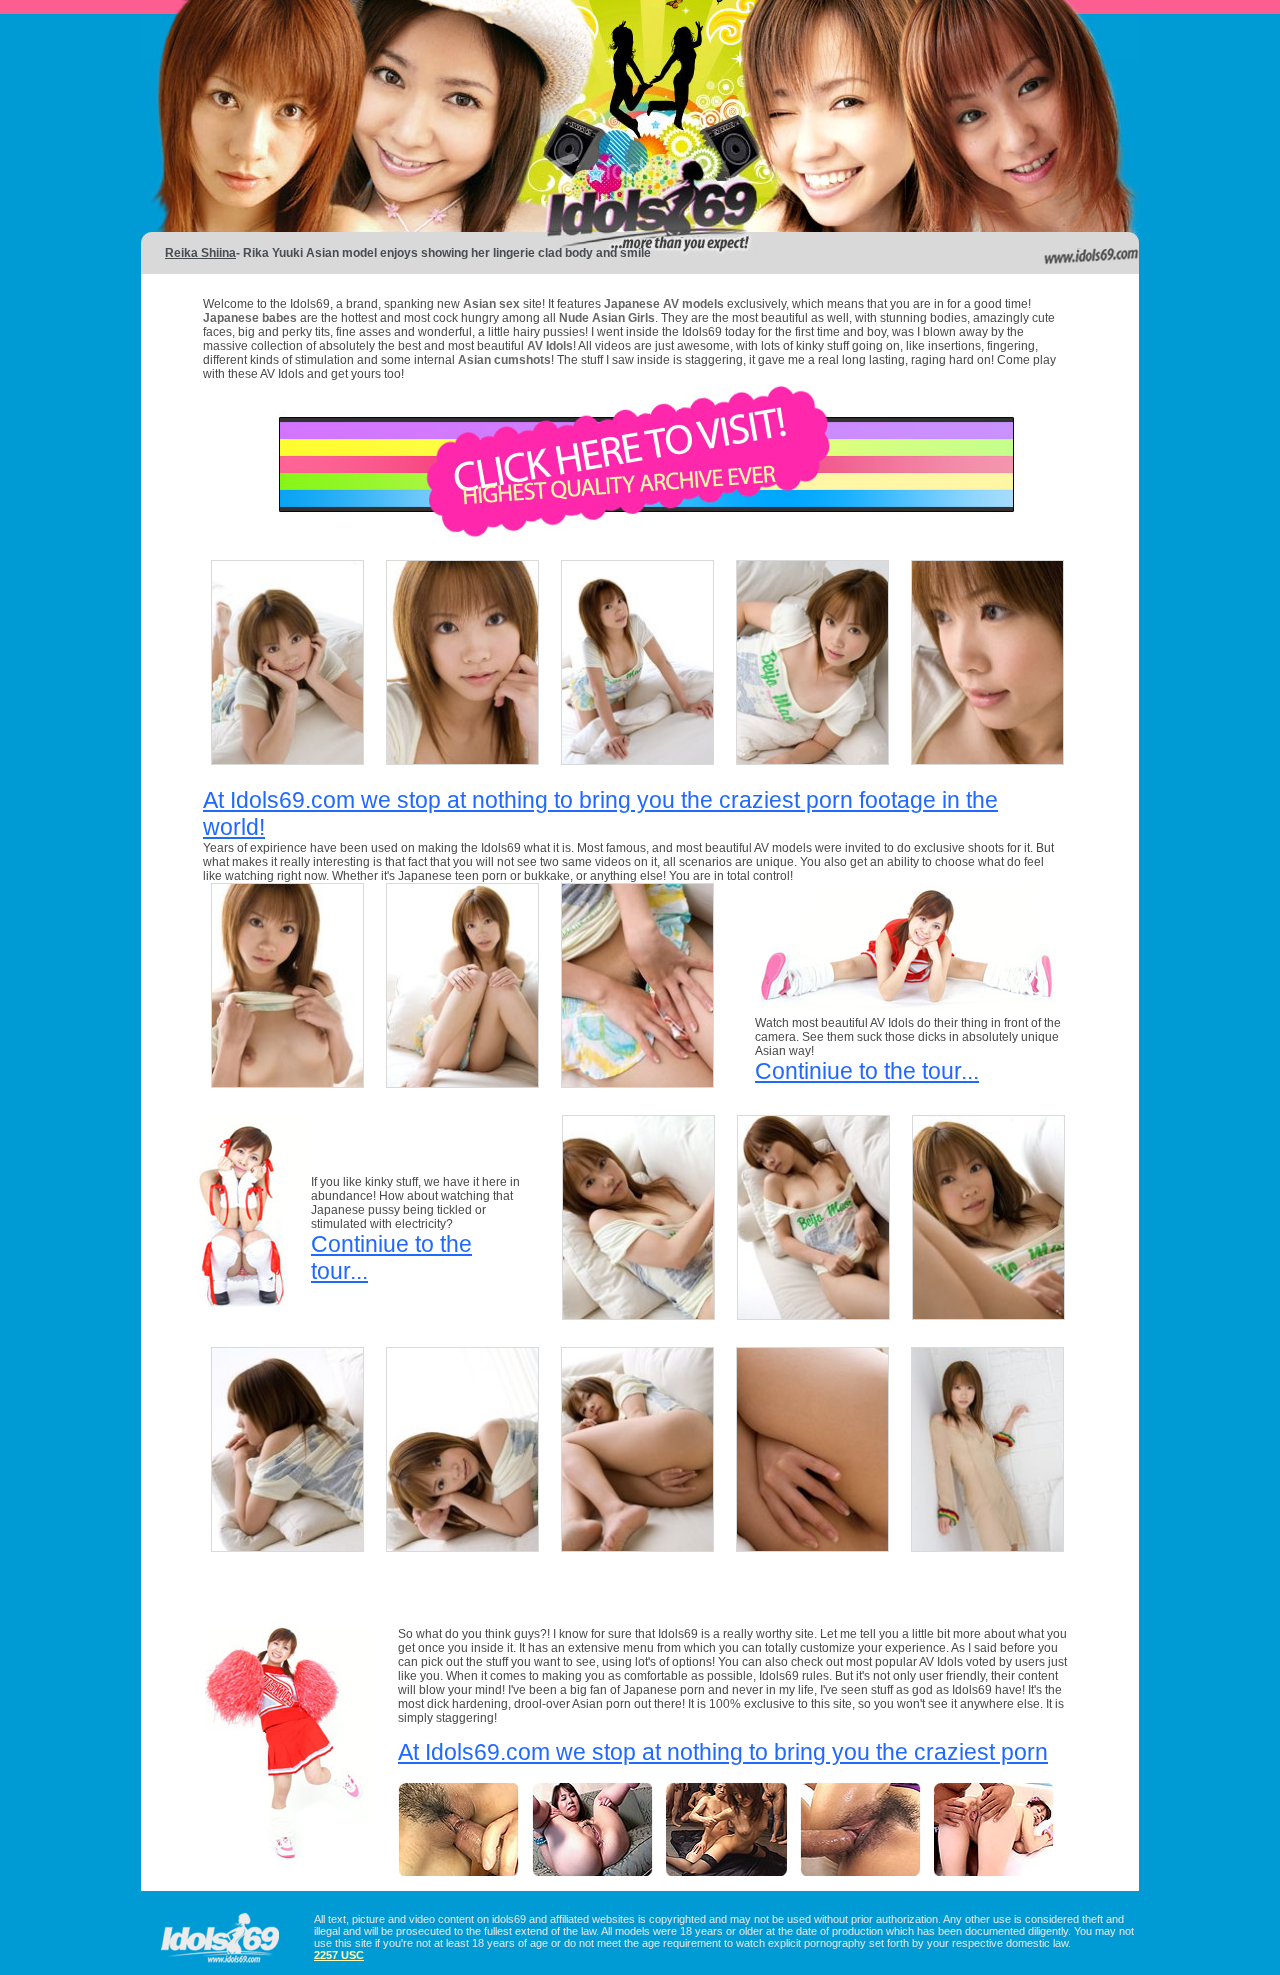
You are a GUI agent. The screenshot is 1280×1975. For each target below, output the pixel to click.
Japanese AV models (664, 304)
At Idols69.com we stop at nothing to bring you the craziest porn (723, 1752)
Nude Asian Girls (607, 318)
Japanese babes (250, 318)
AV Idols (550, 346)
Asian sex (493, 304)
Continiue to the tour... (867, 1071)
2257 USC (339, 1955)
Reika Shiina (200, 253)
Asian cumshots (504, 360)
